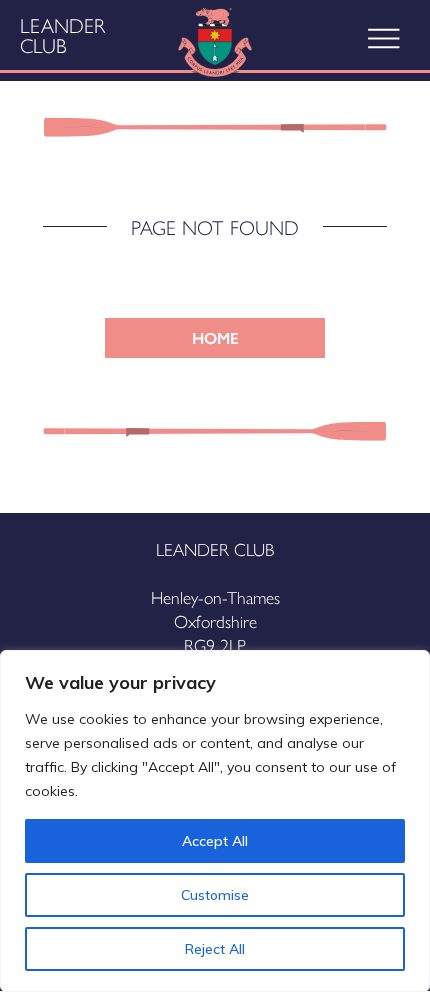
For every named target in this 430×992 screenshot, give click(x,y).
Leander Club (62, 35)
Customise (215, 895)
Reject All (215, 949)
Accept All (215, 841)
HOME (215, 337)
